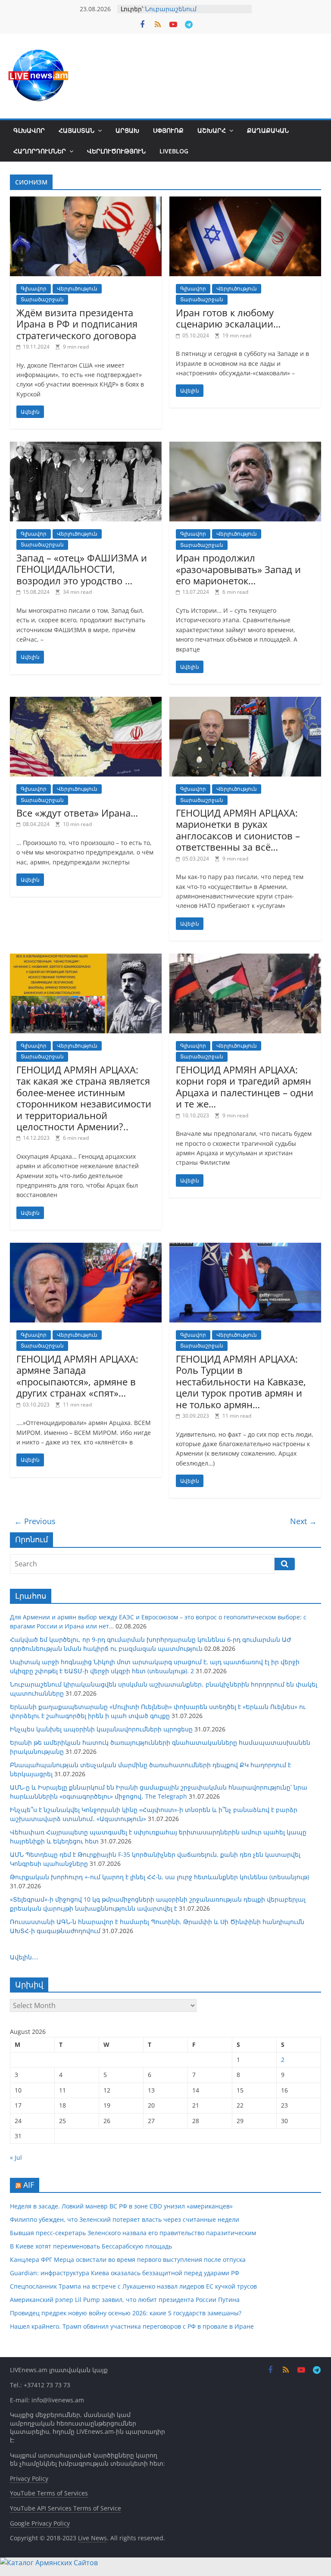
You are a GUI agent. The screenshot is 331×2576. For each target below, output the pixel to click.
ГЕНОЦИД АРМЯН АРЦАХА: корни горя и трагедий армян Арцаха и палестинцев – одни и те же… (245, 1087)
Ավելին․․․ (24, 1957)
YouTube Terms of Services (49, 2493)
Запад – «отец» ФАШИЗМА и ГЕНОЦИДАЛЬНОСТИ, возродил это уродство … (82, 569)
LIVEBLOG (174, 151)
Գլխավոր (29, 130)
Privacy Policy (29, 2478)
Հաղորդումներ (40, 151)
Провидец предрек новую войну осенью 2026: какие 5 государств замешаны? (126, 2313)
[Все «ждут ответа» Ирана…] (86, 702)
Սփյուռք (168, 130)
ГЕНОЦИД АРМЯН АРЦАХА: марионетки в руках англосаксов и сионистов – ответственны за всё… (238, 830)
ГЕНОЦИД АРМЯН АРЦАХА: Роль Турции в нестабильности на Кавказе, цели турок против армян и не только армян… (241, 1382)
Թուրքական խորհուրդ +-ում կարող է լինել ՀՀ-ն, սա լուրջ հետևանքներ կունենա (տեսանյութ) (159, 1877)
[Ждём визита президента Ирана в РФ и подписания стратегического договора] (86, 202)
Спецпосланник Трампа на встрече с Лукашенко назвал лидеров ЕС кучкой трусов (133, 2286)
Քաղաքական (268, 130)
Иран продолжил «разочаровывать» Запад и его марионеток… (238, 569)
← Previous (35, 1521)
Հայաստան (77, 130)
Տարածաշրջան (42, 299)
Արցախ (127, 130)
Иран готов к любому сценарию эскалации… (228, 318)
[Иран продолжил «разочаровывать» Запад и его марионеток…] (245, 447)
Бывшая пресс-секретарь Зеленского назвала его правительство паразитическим (133, 2233)
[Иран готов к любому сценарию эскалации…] (245, 202)
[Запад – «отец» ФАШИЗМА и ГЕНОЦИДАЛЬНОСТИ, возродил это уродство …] (86, 447)
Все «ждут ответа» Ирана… (77, 813)
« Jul (16, 2157)
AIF (29, 2185)
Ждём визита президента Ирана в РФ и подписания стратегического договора (77, 324)
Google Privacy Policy (40, 2523)
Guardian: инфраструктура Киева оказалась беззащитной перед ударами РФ (125, 2273)
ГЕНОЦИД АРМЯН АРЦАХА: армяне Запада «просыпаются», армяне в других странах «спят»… (77, 1376)
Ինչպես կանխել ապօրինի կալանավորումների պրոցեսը (101, 1729)
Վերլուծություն (116, 151)
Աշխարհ (212, 130)
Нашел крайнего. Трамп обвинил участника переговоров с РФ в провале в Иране (132, 2326)
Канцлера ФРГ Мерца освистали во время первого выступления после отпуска (128, 2259)
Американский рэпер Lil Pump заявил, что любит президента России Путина (125, 2300)
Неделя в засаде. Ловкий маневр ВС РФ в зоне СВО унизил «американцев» (121, 2206)
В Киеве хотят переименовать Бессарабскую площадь (91, 2246)
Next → (303, 1521)
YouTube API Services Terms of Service (66, 2508)
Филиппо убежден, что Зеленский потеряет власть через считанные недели (125, 2219)
